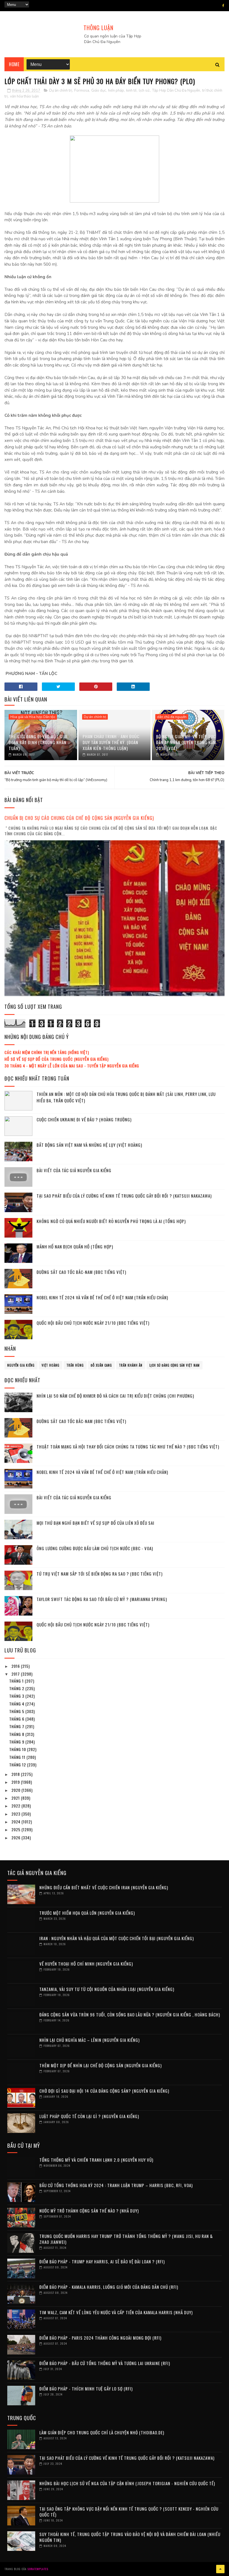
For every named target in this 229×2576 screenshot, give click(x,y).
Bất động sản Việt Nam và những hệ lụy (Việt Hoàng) (89, 1145)
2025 (16, 1829)
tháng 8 (17, 1734)
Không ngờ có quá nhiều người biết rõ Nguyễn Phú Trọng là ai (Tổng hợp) (111, 1221)
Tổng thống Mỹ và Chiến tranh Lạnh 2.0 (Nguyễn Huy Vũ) (96, 2160)
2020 (16, 1790)
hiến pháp (116, 91)
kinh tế (131, 91)
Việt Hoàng (51, 1365)
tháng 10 (18, 1749)
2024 (16, 1822)
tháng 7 (17, 1726)
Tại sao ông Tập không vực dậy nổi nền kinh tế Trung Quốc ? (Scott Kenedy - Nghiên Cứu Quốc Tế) (129, 2512)
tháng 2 (17, 1688)
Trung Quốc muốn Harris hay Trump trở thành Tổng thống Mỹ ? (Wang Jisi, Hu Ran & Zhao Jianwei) (126, 2239)
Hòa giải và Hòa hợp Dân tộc (33, 717)
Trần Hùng (75, 1365)
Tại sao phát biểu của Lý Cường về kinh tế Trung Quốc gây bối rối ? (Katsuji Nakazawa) (124, 1196)
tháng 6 (17, 1719)
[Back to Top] (220, 2569)
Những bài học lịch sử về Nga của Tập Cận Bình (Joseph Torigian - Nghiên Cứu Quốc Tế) (127, 2483)
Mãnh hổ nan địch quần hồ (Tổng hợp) (75, 1247)
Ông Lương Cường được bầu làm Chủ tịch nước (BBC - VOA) (95, 1548)
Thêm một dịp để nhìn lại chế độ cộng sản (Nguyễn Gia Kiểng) (101, 2065)
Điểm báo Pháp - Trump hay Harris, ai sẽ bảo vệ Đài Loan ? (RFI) (102, 2261)
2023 (16, 1814)
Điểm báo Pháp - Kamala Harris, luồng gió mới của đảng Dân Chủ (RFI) (109, 2287)
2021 (16, 1798)
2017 (16, 1674)
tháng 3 (17, 1696)
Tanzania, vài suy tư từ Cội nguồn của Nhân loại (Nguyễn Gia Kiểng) (107, 1989)
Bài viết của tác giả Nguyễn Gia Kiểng (74, 1170)
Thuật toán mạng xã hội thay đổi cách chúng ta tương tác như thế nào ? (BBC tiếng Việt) (128, 1447)
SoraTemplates (38, 2569)
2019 (16, 1782)
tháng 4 (17, 1704)
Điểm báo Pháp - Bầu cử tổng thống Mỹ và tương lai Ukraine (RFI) (105, 2363)
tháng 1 (17, 1681)
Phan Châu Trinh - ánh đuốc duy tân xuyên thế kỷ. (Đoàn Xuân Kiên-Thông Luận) (111, 742)
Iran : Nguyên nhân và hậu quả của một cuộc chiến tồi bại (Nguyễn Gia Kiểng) (117, 1938)
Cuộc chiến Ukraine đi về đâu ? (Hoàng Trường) (84, 1119)
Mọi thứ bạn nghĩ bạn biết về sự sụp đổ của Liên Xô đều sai (96, 1523)
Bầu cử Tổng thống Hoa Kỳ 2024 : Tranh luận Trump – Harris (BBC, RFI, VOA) (116, 2185)
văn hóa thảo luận (24, 96)
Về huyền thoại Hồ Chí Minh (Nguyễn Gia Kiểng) (86, 1964)
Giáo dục (99, 91)
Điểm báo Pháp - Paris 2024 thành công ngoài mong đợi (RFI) (100, 2338)
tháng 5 (17, 1711)
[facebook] (223, 6)
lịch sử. (144, 91)
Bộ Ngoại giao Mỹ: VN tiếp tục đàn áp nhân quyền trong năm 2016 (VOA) (186, 742)
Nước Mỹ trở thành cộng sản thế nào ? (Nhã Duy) (89, 2211)
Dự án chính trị (61, 91)
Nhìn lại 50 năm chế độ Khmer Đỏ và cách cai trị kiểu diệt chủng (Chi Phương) (115, 1396)
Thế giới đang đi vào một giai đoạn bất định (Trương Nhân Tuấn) (38, 742)
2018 (16, 1774)
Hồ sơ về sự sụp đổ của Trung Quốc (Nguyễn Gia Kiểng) (57, 1059)
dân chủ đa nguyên (172, 717)
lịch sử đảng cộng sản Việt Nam (175, 1365)
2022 (16, 1806)
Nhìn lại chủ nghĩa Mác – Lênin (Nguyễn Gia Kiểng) (90, 2040)
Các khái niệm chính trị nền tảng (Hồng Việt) (47, 1052)
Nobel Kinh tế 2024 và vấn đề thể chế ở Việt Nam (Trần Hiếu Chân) (102, 1297)
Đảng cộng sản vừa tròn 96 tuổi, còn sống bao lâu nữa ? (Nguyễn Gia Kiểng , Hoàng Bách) (130, 2014)
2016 (16, 1666)
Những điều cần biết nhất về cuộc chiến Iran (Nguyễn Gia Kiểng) (104, 1887)
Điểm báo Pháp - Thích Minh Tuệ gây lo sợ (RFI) (86, 2389)
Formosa (82, 91)
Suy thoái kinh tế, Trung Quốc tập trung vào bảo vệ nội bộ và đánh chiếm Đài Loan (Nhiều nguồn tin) (130, 2537)
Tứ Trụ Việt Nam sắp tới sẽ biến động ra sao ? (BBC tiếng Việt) (100, 1574)
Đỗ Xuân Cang (101, 1365)
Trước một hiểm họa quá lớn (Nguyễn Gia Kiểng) (87, 1913)
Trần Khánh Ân (131, 1365)
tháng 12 (18, 1765)
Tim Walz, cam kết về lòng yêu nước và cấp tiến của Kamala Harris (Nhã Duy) (116, 2312)
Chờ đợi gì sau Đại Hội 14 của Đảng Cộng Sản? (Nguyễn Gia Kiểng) (104, 2091)
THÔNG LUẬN (98, 28)
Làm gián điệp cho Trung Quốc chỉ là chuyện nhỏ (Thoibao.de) (102, 2432)
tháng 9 (17, 1742)
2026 (16, 1838)
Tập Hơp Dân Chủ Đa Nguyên (176, 91)
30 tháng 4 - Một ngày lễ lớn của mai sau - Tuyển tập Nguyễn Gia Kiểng (72, 1066)
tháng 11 (18, 1757)
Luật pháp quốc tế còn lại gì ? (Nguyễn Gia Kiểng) (89, 2116)
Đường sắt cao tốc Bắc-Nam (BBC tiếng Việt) (81, 1272)
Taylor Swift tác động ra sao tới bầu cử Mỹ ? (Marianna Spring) (102, 1599)
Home (14, 64)
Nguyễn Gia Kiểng (21, 1365)
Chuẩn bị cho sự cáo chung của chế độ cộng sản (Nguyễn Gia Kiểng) (79, 818)
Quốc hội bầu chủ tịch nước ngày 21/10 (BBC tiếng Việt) (93, 1323)
